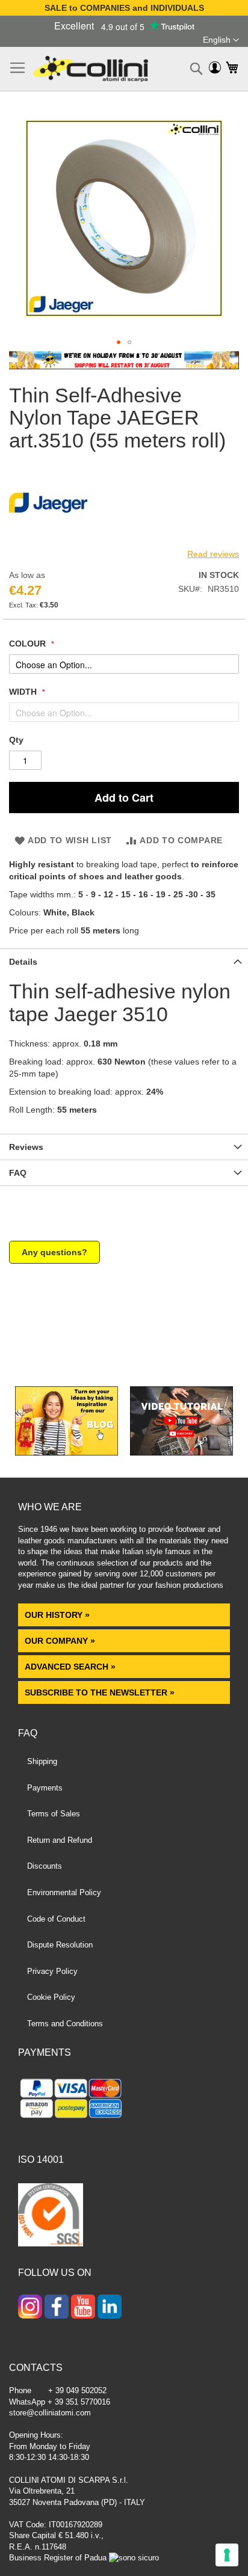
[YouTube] (83, 2308)
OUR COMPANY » (61, 1641)
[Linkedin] (110, 2308)
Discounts (45, 1866)
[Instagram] (30, 2308)
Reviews (26, 1147)
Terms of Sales (54, 1814)
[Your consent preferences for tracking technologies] (227, 2555)
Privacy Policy (52, 1971)
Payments (45, 1788)
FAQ (18, 1173)
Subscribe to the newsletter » (100, 1692)
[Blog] (67, 1452)
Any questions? (54, 1252)
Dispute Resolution (60, 1945)
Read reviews (213, 554)
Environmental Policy (64, 1892)
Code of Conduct (56, 1919)
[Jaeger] (48, 539)
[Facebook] (57, 2308)
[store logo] (91, 69)
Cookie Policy (51, 1997)
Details (23, 962)
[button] (221, 40)
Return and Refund (60, 1840)
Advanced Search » (71, 1667)
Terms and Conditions (65, 2024)
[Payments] (124, 2100)
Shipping (42, 1761)
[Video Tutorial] (181, 1452)
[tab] (124, 961)
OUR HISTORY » (57, 1615)
